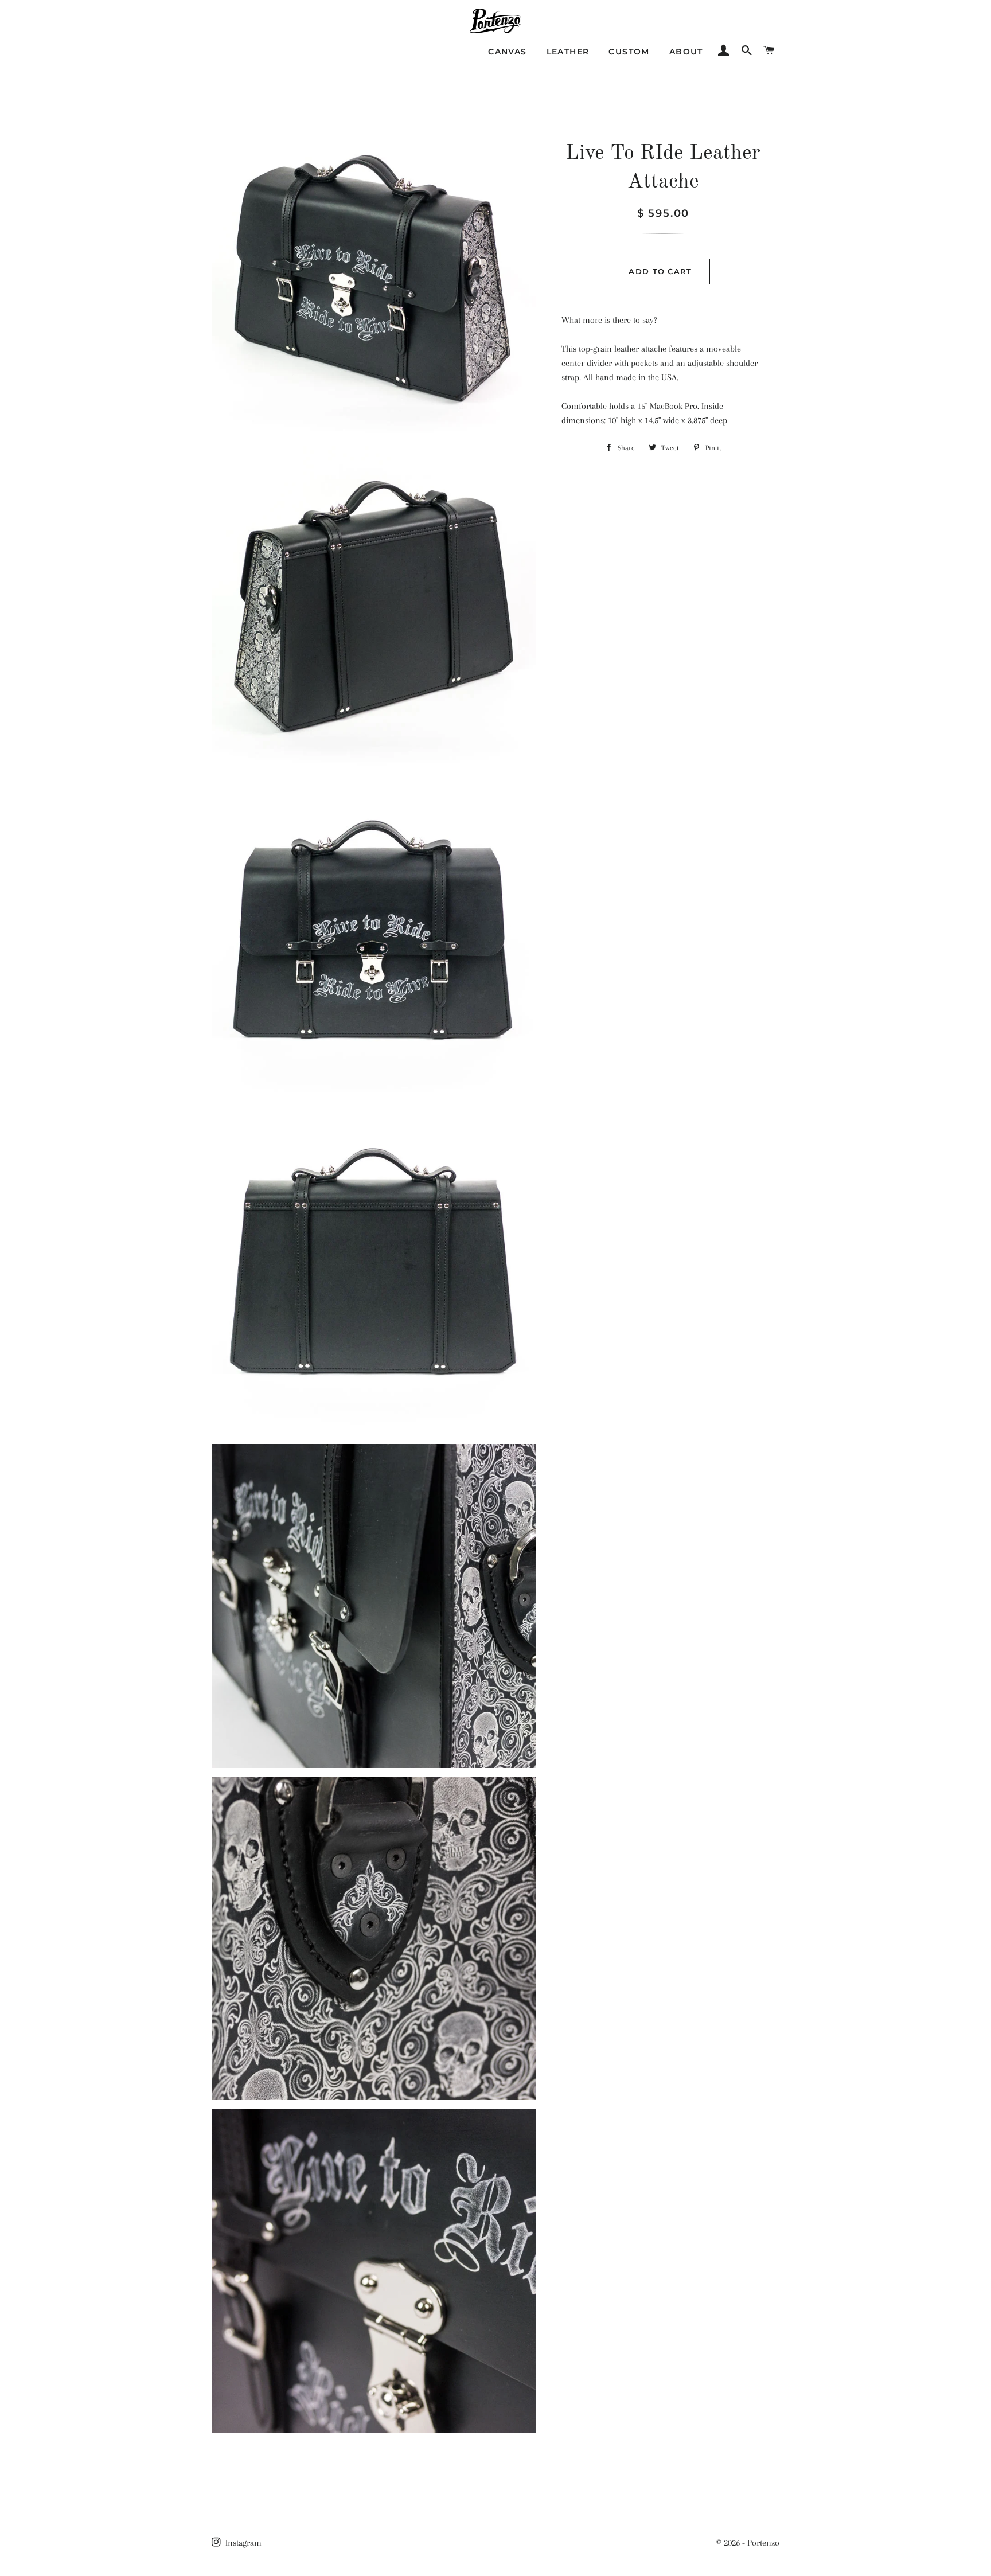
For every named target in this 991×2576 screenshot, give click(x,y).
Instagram (242, 2543)
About (686, 52)
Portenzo (763, 2543)
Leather (568, 52)
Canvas (507, 52)
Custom (629, 52)
